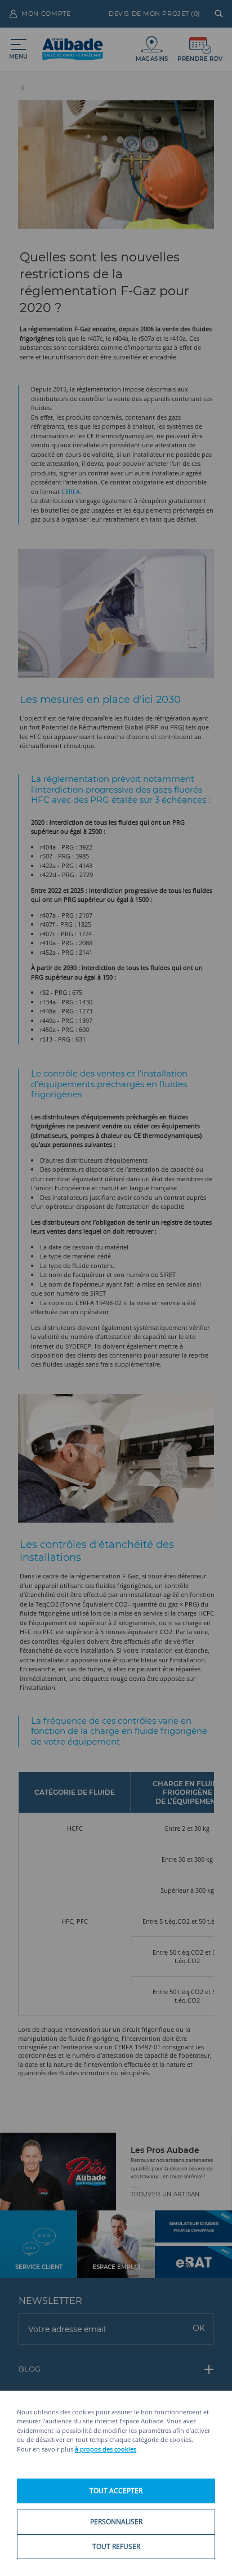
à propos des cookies (106, 2449)
